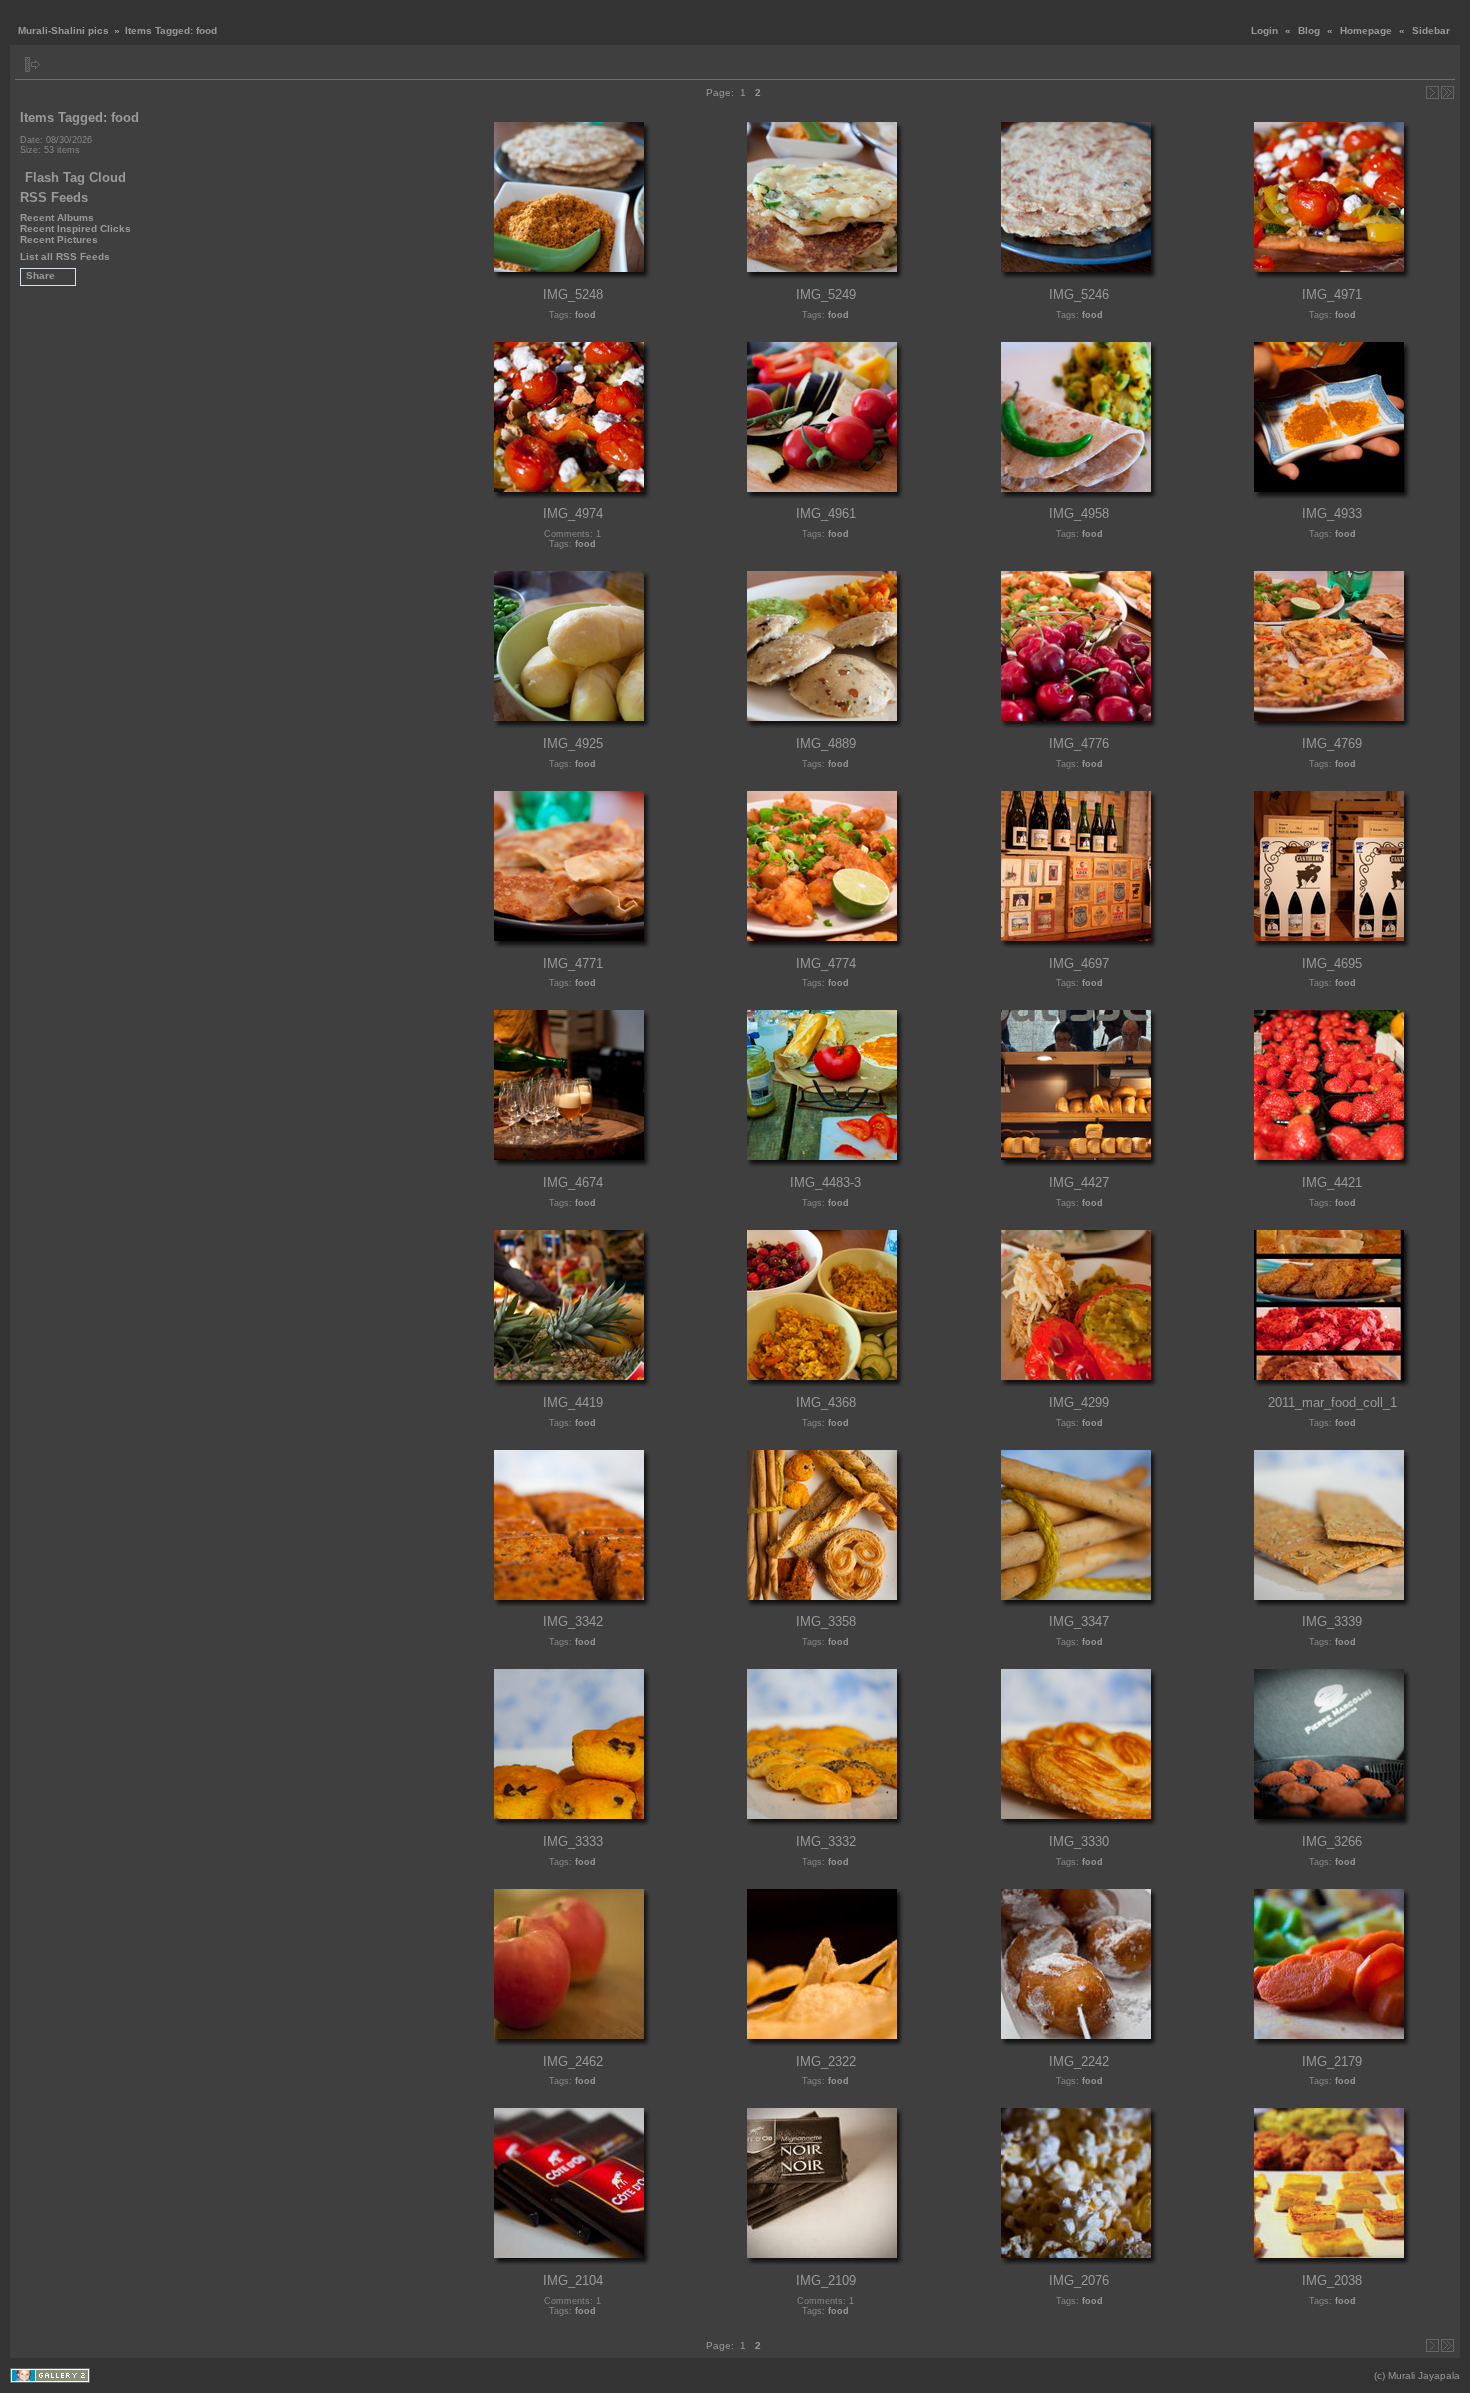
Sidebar (1431, 30)
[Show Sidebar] (32, 64)
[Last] (1447, 92)
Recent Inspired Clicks (75, 228)
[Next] (1432, 92)
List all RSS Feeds (65, 256)
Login (1264, 30)
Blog (1309, 30)
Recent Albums (57, 217)
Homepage (1366, 30)
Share (40, 275)
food (585, 315)
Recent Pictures (59, 239)
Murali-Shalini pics (63, 30)
